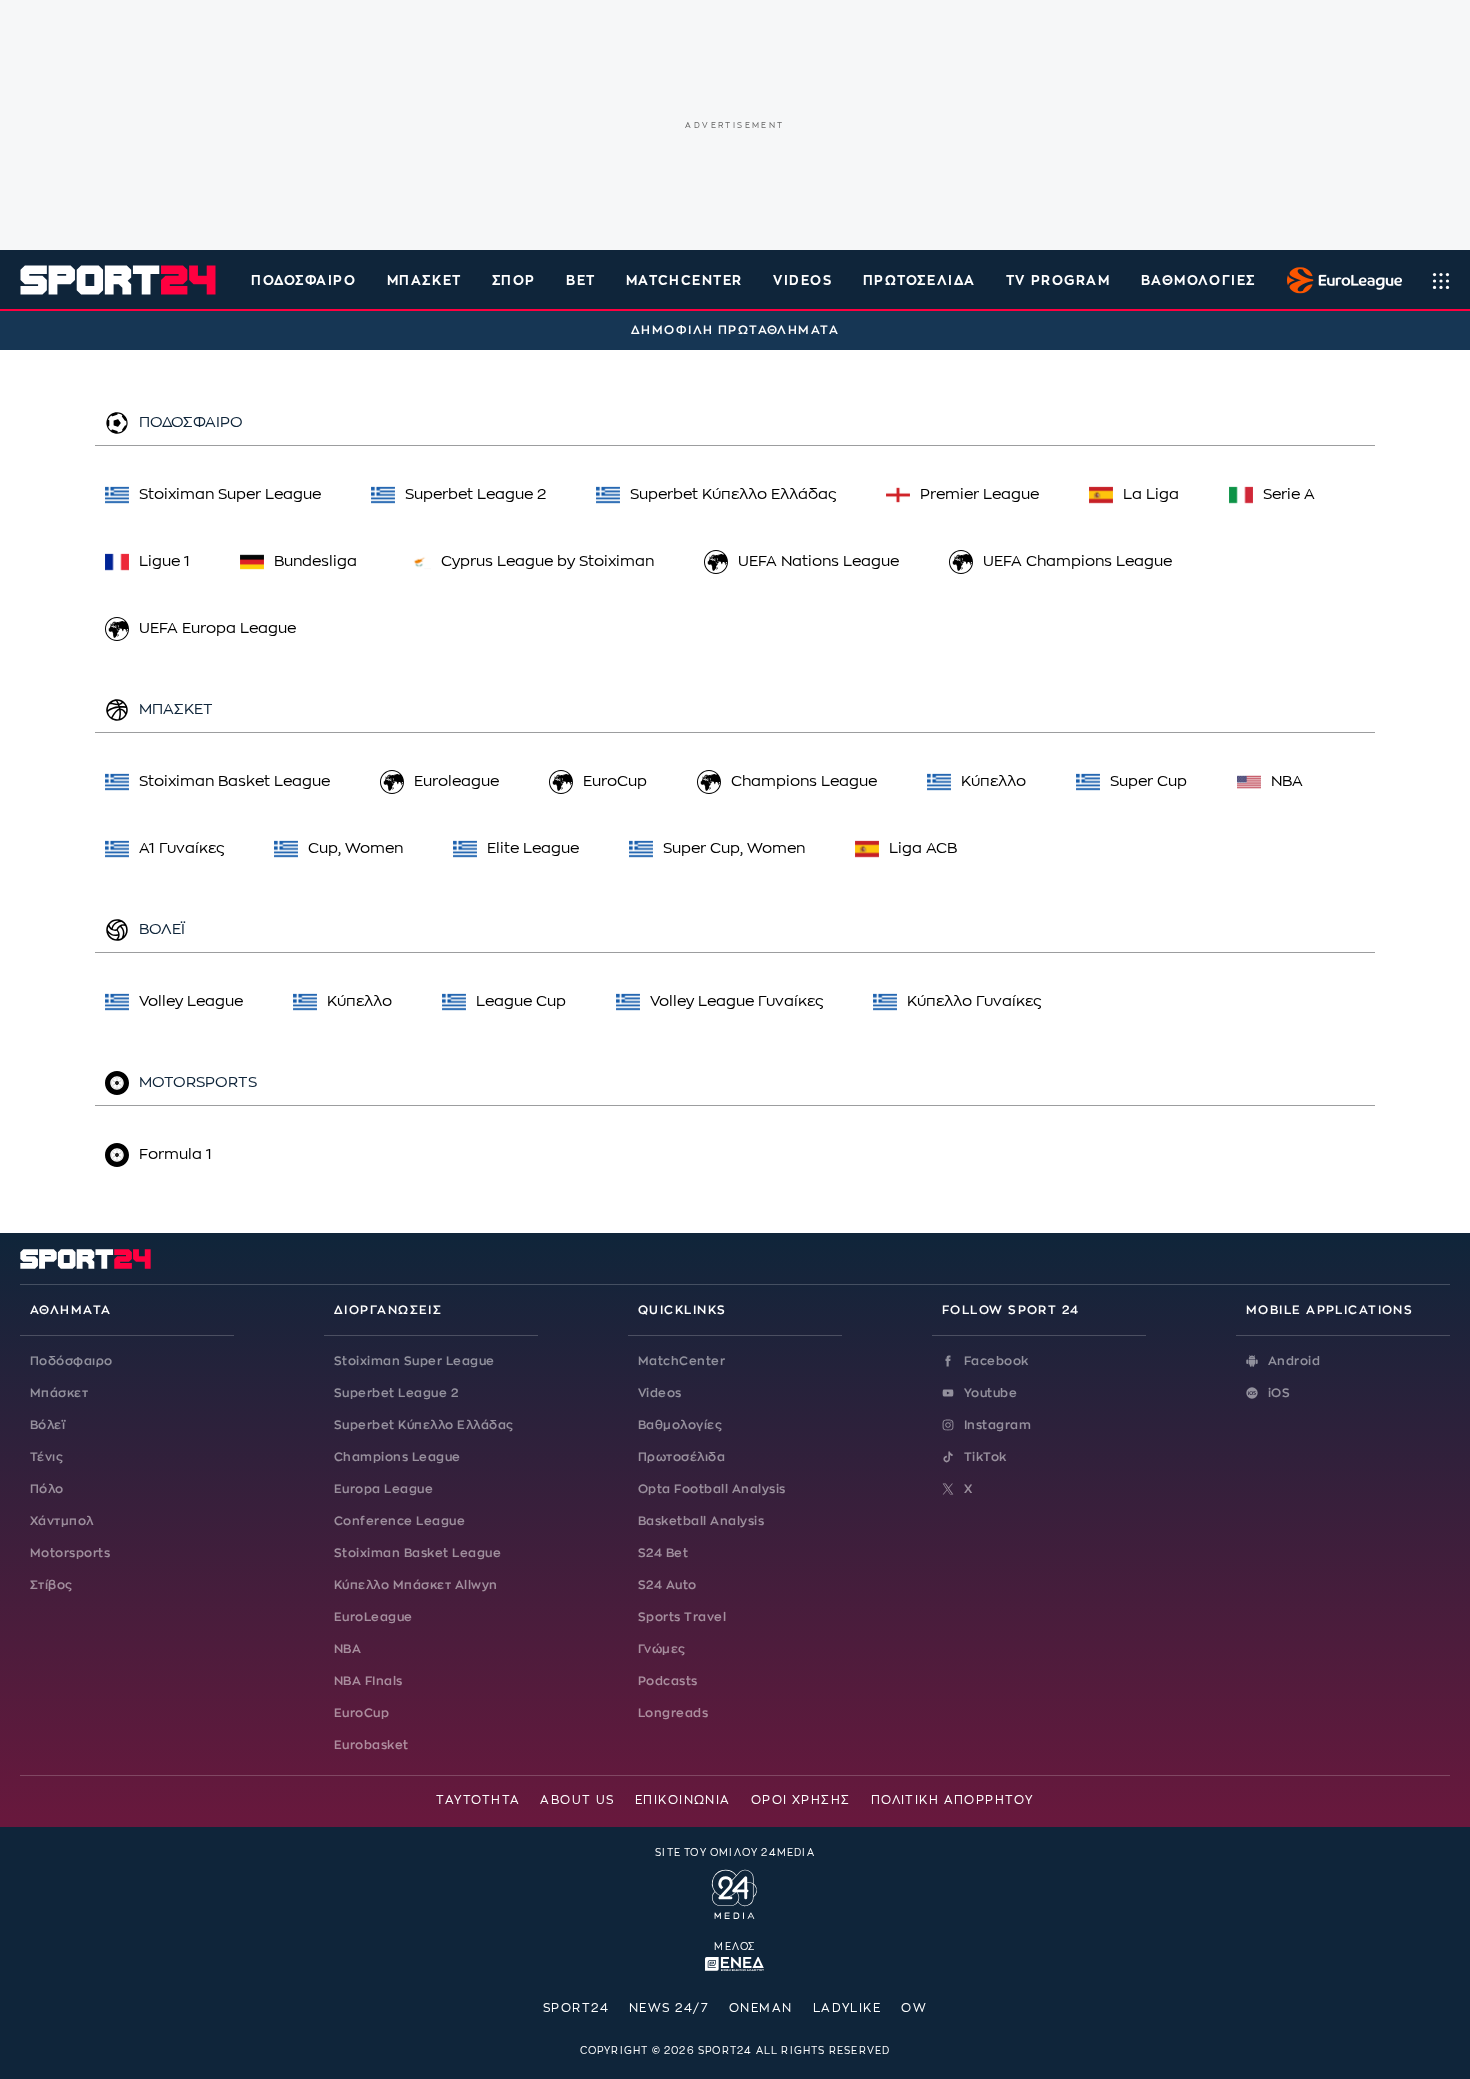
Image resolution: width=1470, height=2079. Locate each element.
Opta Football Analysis (712, 1489)
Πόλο (47, 1489)
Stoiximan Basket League (417, 1553)
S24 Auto (667, 1585)
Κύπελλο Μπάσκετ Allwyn (416, 1585)
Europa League (383, 1489)
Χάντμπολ (62, 1521)
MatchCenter (681, 1361)
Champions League (397, 1457)
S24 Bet (663, 1553)
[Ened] (734, 1962)
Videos (660, 1393)
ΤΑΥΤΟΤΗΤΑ (478, 1800)
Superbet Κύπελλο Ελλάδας (424, 1425)
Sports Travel (682, 1617)
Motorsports (70, 1553)
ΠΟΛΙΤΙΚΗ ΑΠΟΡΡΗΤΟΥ (952, 1800)
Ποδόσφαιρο (304, 280)
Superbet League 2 (396, 1393)
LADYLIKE (847, 2008)
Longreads (673, 1713)
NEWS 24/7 (669, 2008)
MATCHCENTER (684, 280)
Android (1294, 1361)
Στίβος (51, 1585)
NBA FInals (368, 1681)
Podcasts (668, 1681)
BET (581, 280)
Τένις (46, 1457)
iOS (1279, 1393)
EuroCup (361, 1713)
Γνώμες (662, 1649)
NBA (347, 1649)
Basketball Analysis (701, 1521)
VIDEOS (802, 280)
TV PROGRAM (1058, 280)
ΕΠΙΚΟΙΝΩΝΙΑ (683, 1800)
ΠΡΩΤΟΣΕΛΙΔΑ (919, 280)
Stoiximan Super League (414, 1361)
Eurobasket (371, 1745)
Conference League (399, 1521)
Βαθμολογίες (680, 1425)
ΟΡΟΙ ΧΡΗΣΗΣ (801, 1800)
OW (914, 2008)
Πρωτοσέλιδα (681, 1457)
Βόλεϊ (47, 1425)
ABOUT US (577, 1800)
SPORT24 (576, 2008)
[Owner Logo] (734, 1892)
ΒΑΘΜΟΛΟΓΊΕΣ (1198, 280)
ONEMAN (761, 2008)
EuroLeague (373, 1617)
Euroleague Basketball (1339, 280)
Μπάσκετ (424, 280)
